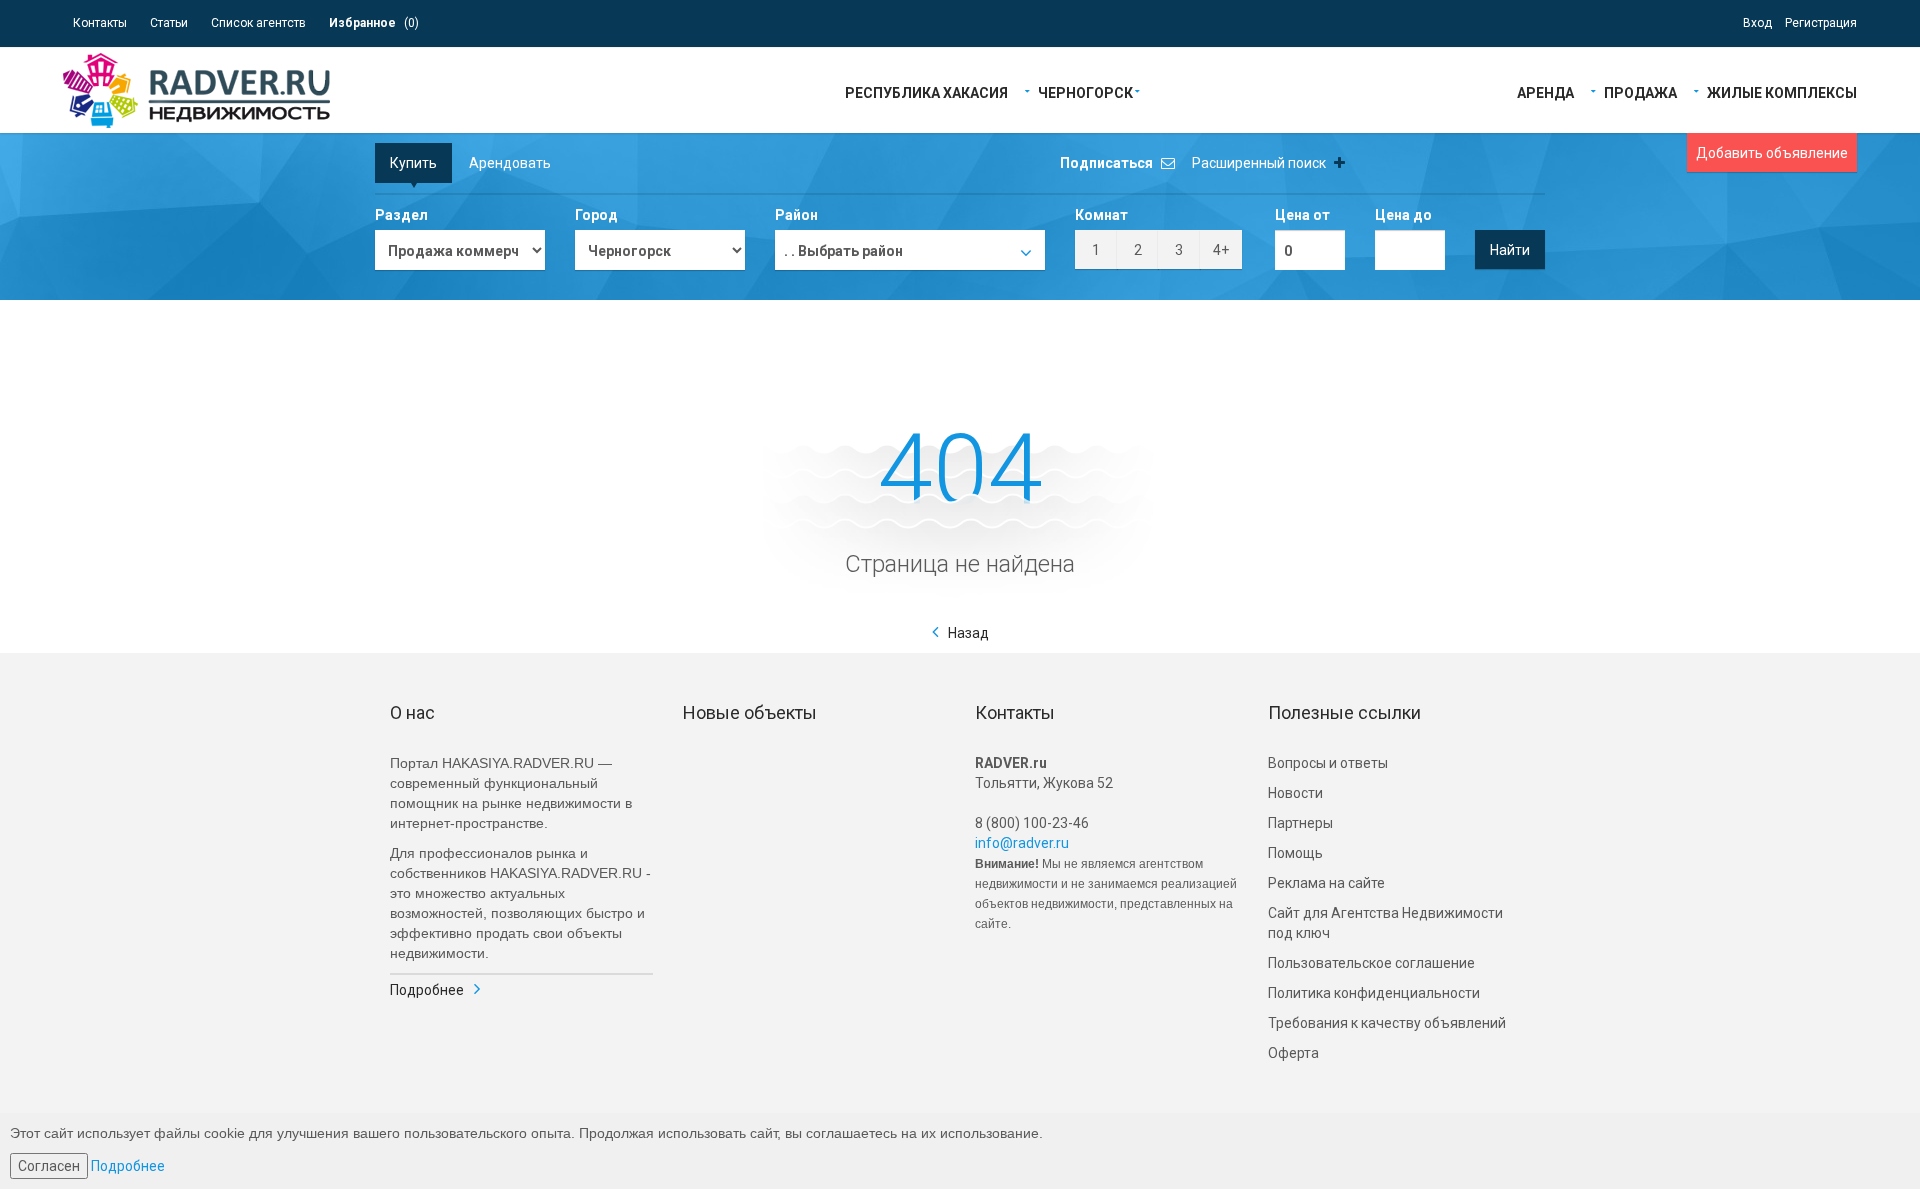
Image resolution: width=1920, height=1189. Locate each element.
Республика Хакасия (926, 91)
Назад (968, 633)
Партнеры (1300, 823)
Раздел (401, 215)
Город (596, 215)
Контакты (100, 23)
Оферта (1293, 1053)
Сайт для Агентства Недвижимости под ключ (1385, 923)
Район (796, 215)
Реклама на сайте (1326, 883)
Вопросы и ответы (1328, 763)
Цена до (1403, 215)
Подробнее (427, 990)
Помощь (1295, 853)
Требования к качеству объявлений (1387, 1023)
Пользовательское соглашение (1371, 963)
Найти (1510, 250)
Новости (1295, 793)
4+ (1221, 250)
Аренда (1545, 91)
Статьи (169, 23)
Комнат (1101, 215)
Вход (1757, 23)
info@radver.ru (1022, 843)
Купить (413, 163)
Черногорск (1085, 91)
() (374, 23)
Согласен (49, 1166)
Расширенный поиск (1260, 163)
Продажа (1640, 91)
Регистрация (1821, 23)
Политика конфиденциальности (1374, 993)
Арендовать (510, 163)
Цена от (1302, 215)
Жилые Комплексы (1782, 91)
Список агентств (258, 23)
